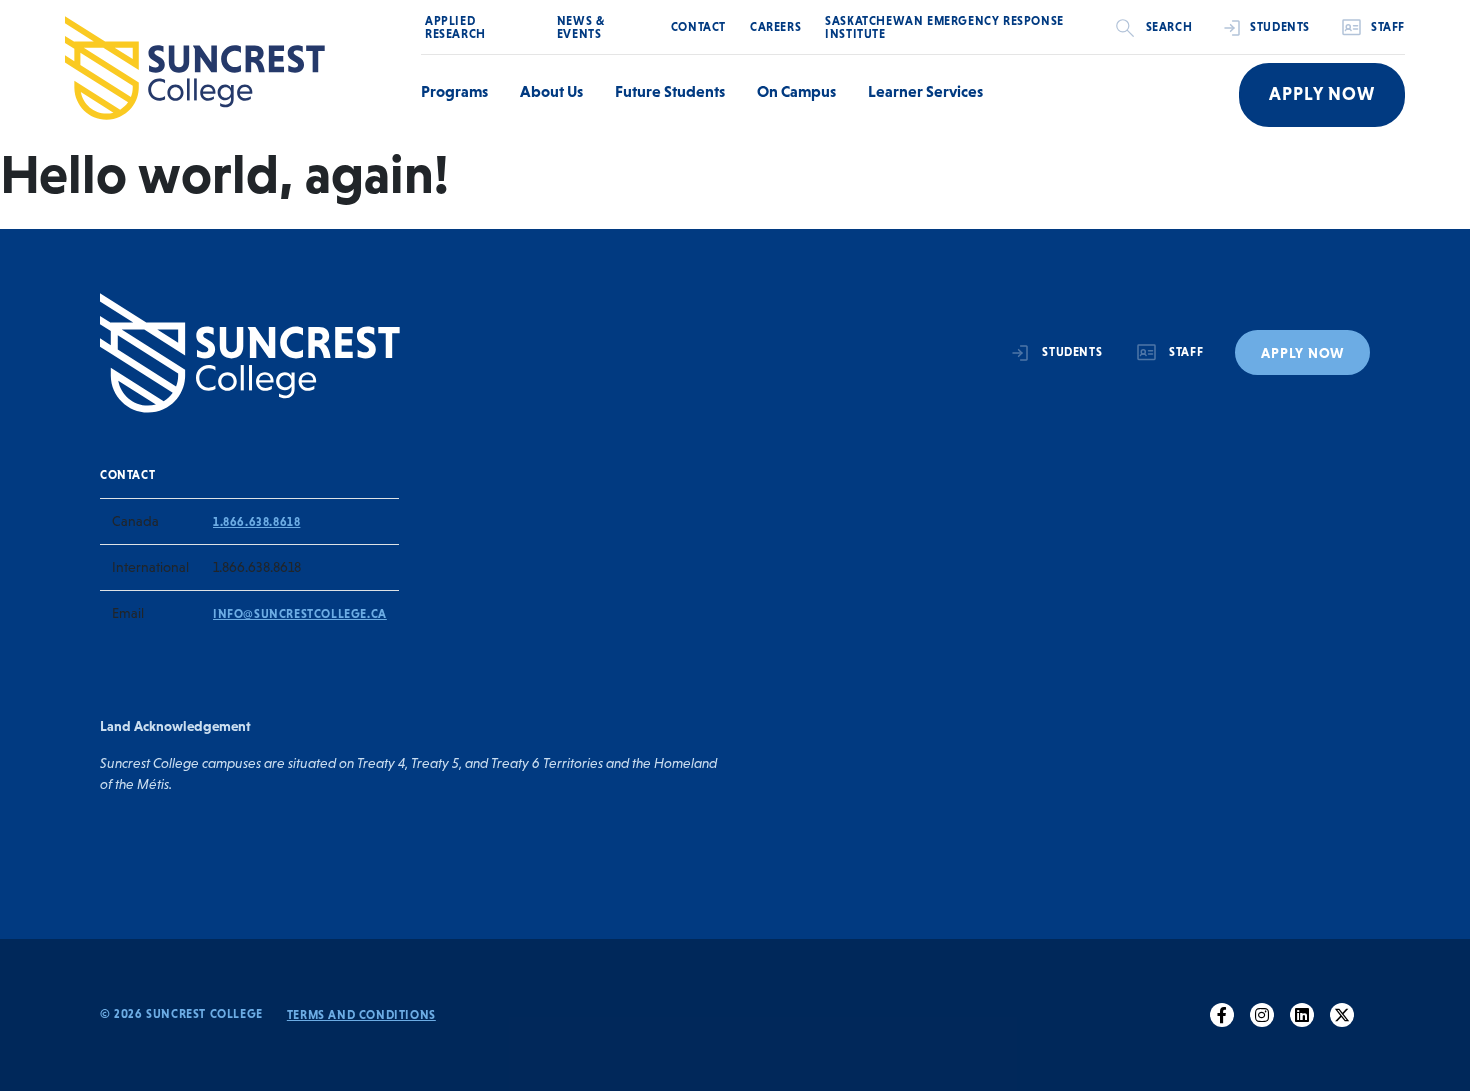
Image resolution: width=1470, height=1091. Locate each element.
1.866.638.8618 (256, 522)
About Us (551, 91)
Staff (1388, 27)
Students (1280, 27)
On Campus (796, 91)
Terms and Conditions (361, 1015)
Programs (454, 91)
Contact (698, 27)
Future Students (670, 91)
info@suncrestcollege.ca (300, 614)
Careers (775, 27)
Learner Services (925, 91)
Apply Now (1322, 94)
